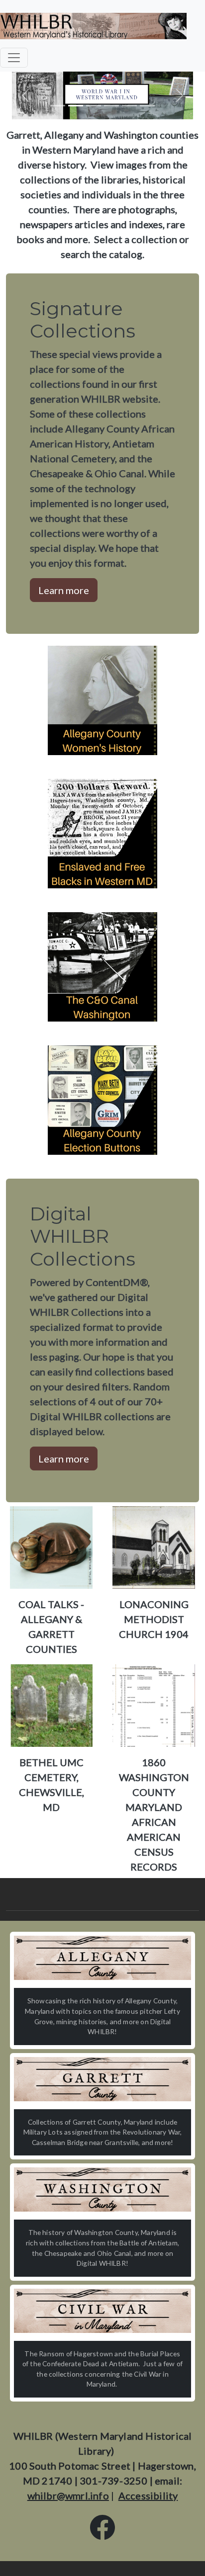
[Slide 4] (111, 106)
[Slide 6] (147, 106)
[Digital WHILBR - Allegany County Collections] (102, 1958)
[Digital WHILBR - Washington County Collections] (102, 2190)
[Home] (93, 26)
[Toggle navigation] (14, 58)
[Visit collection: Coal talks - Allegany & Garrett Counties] (51, 1546)
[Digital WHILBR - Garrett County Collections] (102, 2079)
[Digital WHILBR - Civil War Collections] (102, 2311)
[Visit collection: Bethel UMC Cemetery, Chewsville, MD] (51, 1704)
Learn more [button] (64, 590)
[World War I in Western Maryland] (102, 94)
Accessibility (148, 2495)
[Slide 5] (129, 106)
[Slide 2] (76, 106)
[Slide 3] (94, 106)
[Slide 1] (58, 106)
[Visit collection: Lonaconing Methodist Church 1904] (154, 1546)
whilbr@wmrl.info (68, 2495)
